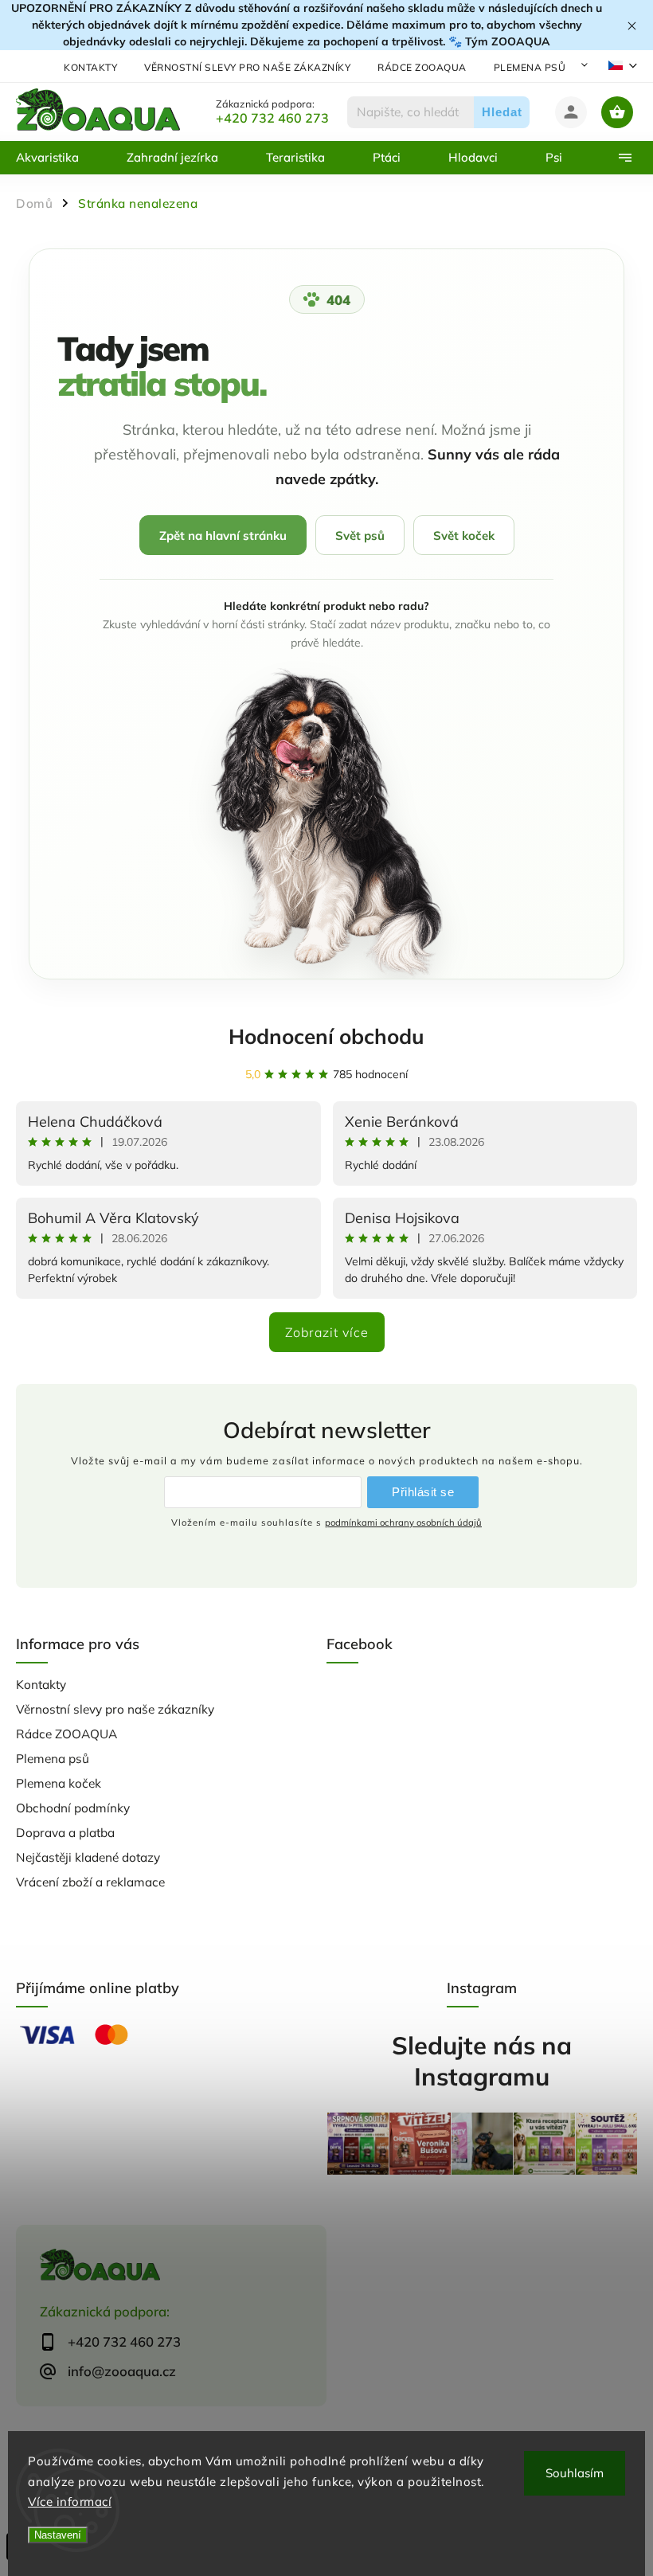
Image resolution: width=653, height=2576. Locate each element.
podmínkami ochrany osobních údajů (403, 1523)
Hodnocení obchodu (326, 1036)
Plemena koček (59, 1783)
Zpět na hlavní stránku (223, 536)
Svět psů (360, 536)
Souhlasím (575, 2473)
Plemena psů (530, 67)
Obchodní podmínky (73, 1808)
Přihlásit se (423, 1492)
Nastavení (58, 2535)
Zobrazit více (327, 1332)
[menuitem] (59, 158)
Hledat (502, 112)
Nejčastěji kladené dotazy (88, 1857)
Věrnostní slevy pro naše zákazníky (247, 67)
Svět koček (464, 536)
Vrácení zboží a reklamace (90, 1882)
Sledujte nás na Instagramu (482, 2061)
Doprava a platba (65, 1833)
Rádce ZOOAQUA (422, 67)
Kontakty (90, 67)
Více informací (70, 2502)
